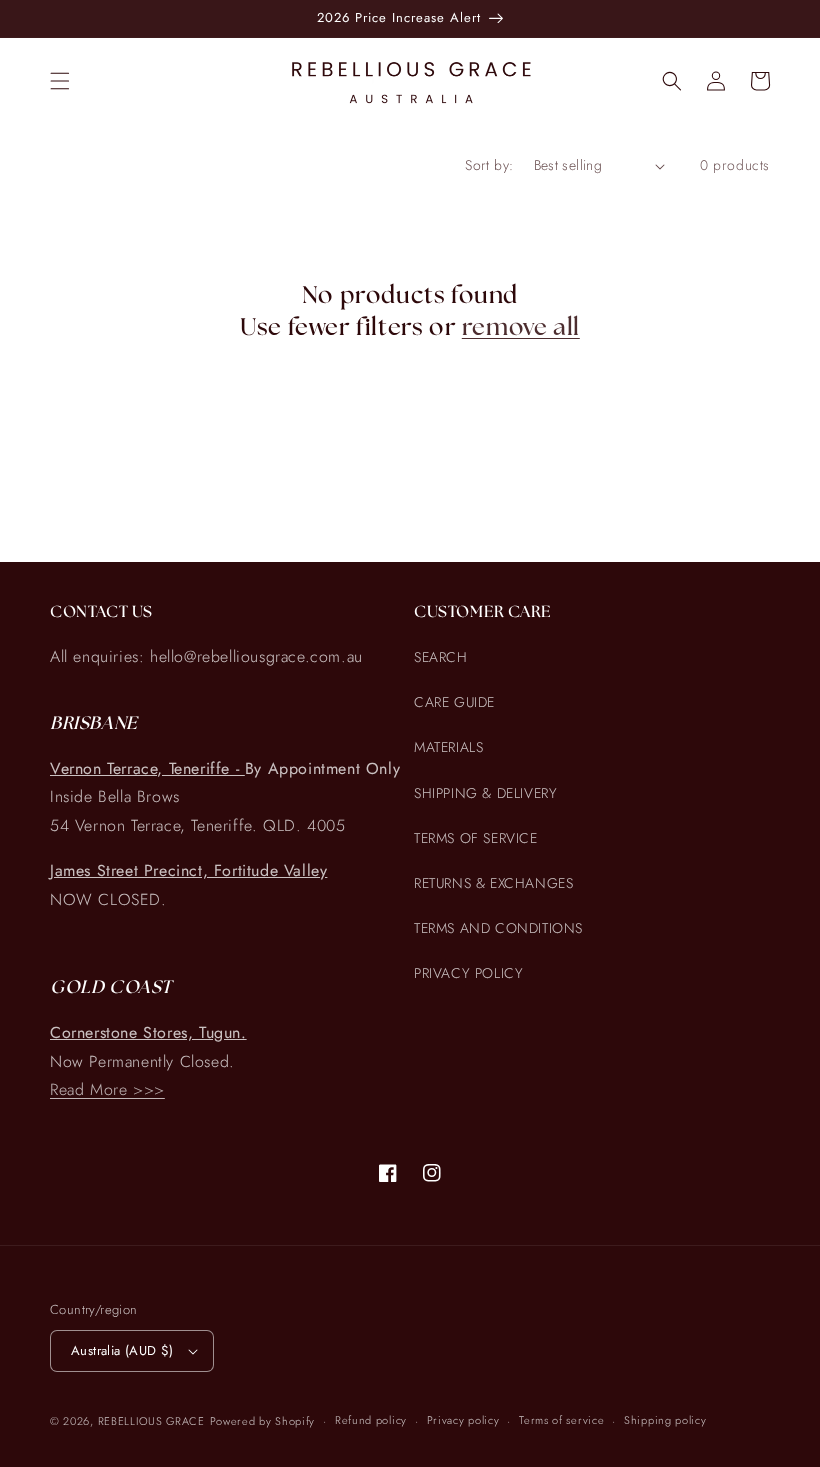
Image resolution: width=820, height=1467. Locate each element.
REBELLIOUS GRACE (151, 1421)
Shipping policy (665, 1420)
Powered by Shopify (263, 1421)
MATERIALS (448, 747)
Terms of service (561, 1420)
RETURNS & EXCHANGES (493, 883)
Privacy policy (463, 1420)
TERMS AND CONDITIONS (498, 928)
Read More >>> (107, 1089)
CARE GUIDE (454, 702)
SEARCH (441, 657)
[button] (60, 81)
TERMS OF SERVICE (476, 838)
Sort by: (489, 165)
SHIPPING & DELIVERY (485, 793)
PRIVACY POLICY (468, 973)
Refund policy (371, 1420)
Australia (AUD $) (122, 1350)
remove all (521, 328)
